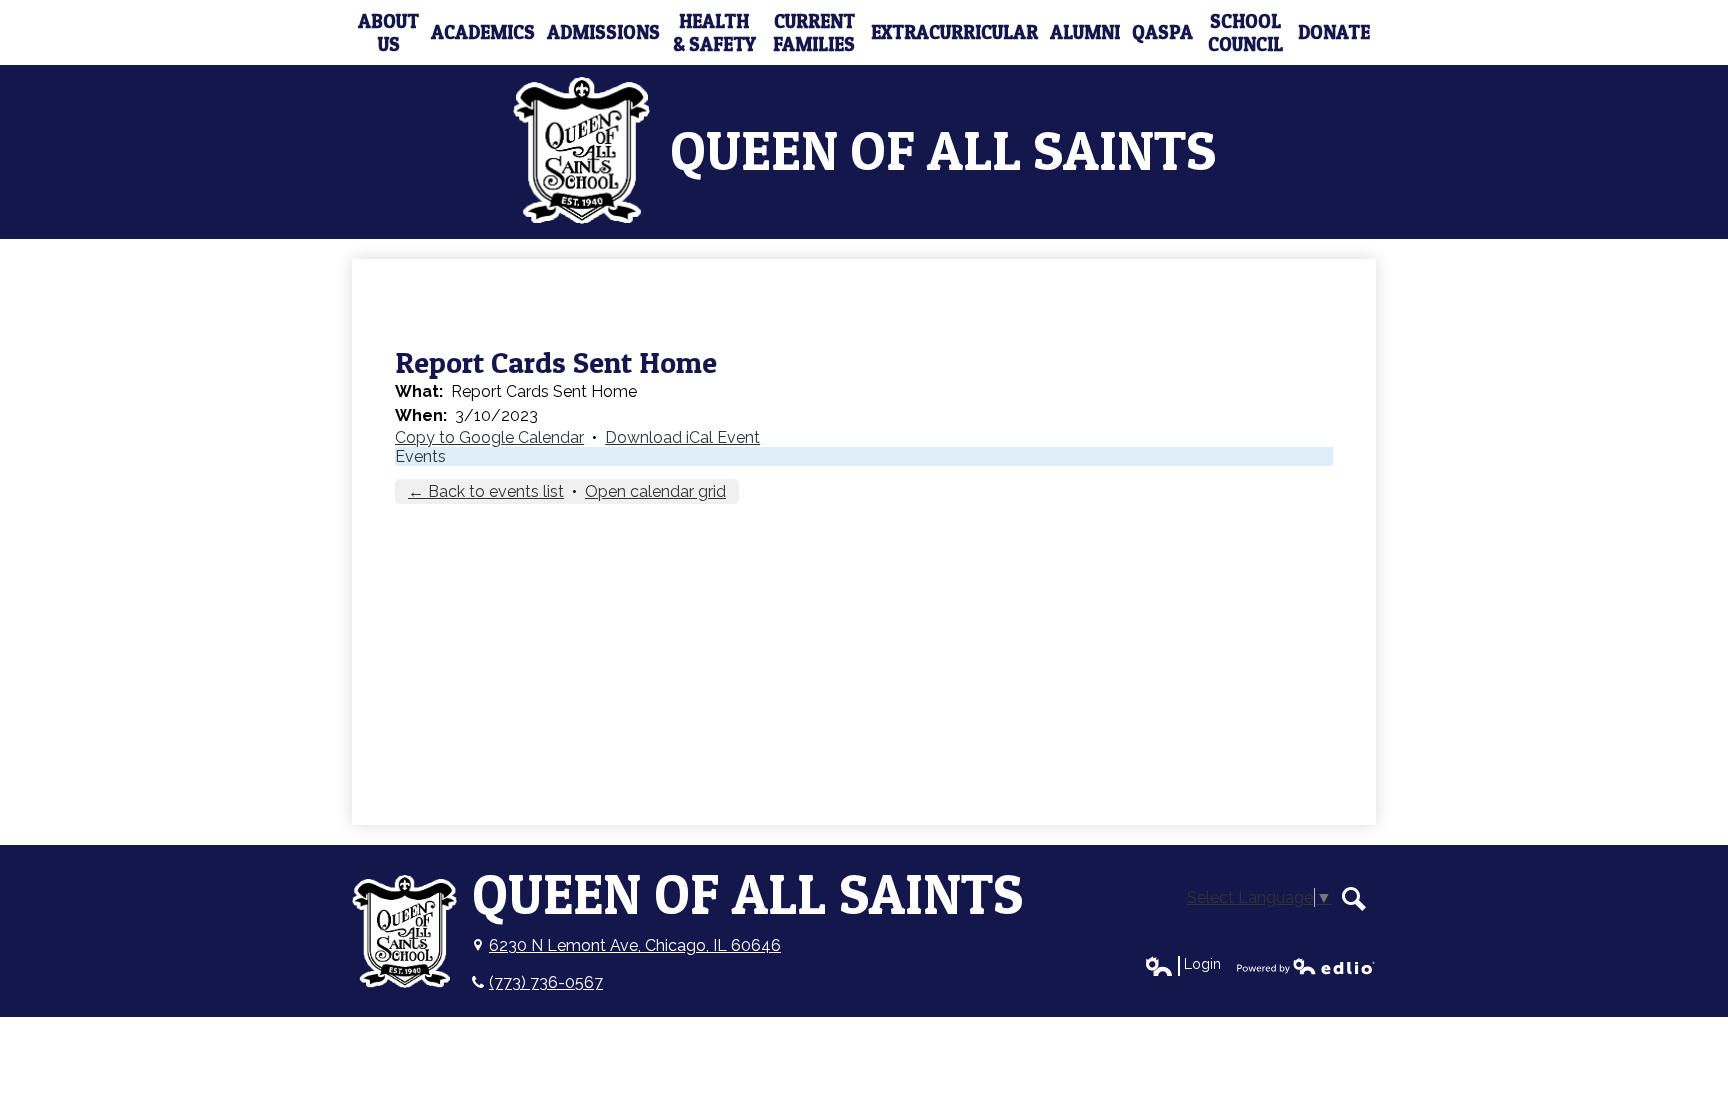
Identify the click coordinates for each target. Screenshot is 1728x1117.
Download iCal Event (682, 437)
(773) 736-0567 (546, 982)
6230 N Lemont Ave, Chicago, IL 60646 (635, 945)
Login (1182, 965)
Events (420, 456)
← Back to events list (486, 491)
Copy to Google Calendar (489, 437)
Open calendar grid (655, 491)
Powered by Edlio (1306, 966)
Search (1354, 899)
